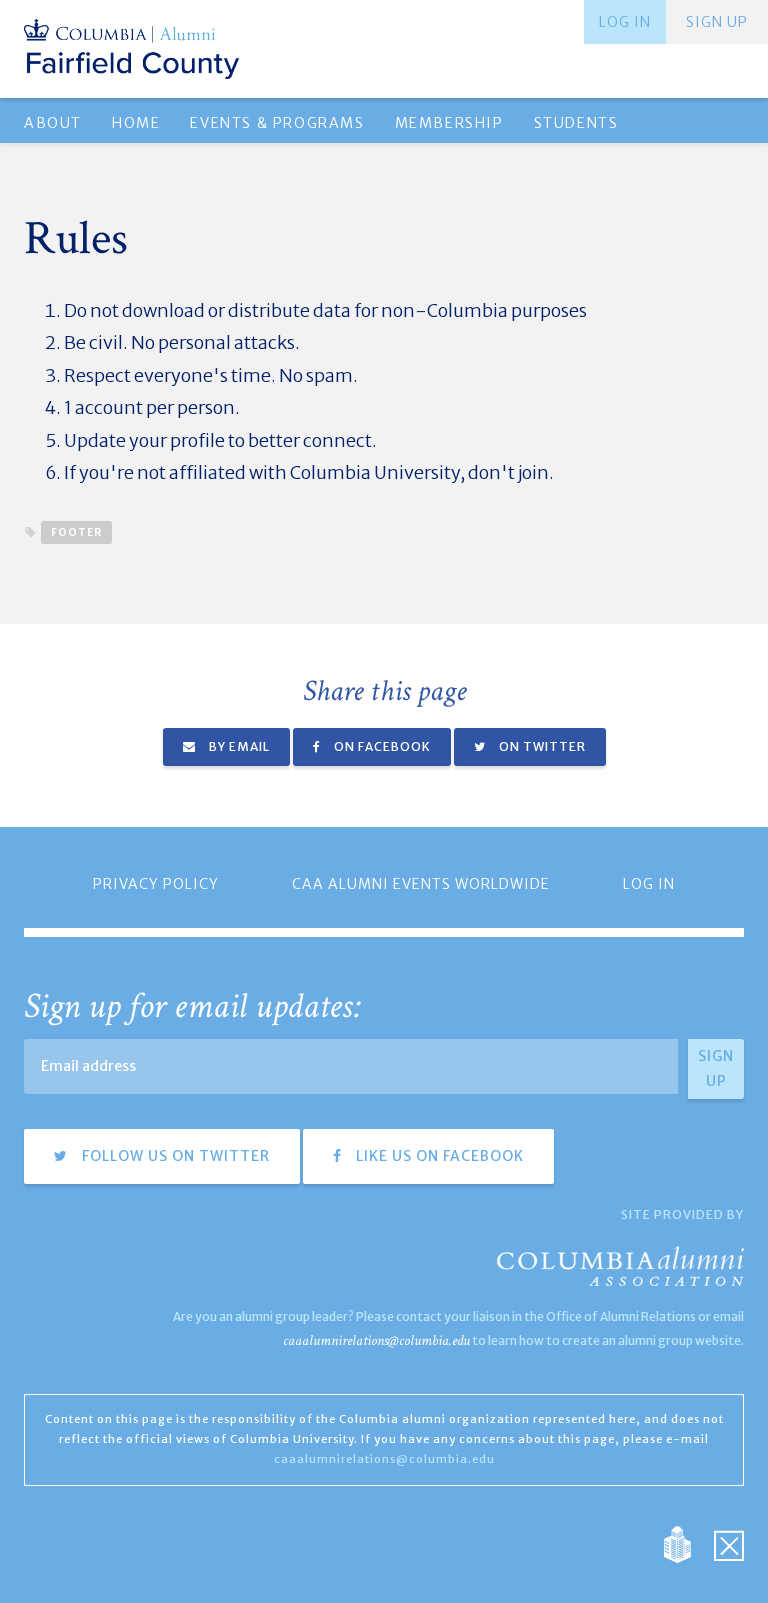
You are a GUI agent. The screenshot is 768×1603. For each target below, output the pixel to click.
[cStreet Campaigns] (729, 1542)
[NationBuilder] (687, 1542)
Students (576, 123)
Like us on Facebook (438, 1156)
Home (136, 123)
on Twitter (541, 746)
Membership (449, 123)
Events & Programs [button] (277, 123)
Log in (625, 22)
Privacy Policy (156, 884)
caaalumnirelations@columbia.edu (376, 1340)
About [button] (53, 123)
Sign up (717, 22)
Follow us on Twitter (174, 1156)
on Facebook (381, 746)
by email (238, 746)
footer (76, 532)
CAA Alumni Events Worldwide (421, 884)
